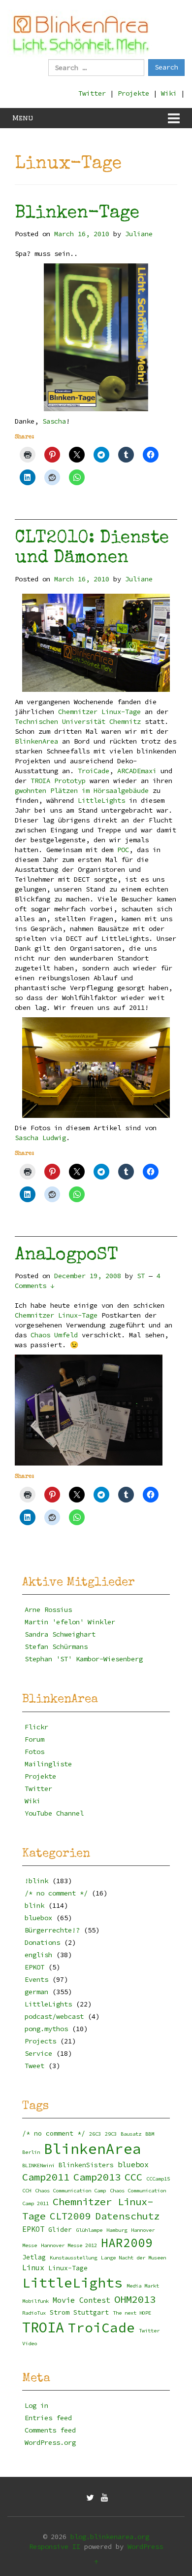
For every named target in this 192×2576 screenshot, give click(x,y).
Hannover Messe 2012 (69, 2245)
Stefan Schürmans (56, 1646)
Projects (40, 2041)
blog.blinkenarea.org (110, 2537)
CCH (27, 2191)
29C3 (111, 2134)
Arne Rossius (48, 1610)
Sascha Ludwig (40, 1138)
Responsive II (55, 2546)
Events (36, 1979)
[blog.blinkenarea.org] (81, 34)
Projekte (133, 93)
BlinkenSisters (86, 2165)
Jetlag (34, 2257)
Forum (34, 1739)
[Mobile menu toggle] (174, 118)
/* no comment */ (56, 1893)
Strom (60, 2312)
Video (30, 2343)
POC (123, 850)
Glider (60, 2230)
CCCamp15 (158, 2179)
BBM (150, 2134)
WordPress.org (50, 2442)
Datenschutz (128, 2216)
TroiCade (94, 771)
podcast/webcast (54, 2016)
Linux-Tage (68, 2268)
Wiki (169, 93)
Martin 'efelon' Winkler (70, 1622)
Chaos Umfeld (54, 1335)
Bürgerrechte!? (52, 1930)
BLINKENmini (38, 2165)
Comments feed (50, 2430)
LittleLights (101, 800)
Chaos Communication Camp (70, 2191)
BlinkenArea (36, 741)
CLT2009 (70, 2216)
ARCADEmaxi (137, 771)
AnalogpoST (66, 1256)
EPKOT (34, 1967)
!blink (36, 1881)
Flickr (36, 1727)
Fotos (34, 1752)
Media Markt (143, 2286)
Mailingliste (48, 1764)
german (36, 1992)
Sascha (54, 421)
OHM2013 (135, 2299)
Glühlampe (89, 2230)
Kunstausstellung (73, 2258)
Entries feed (48, 2418)
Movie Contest (81, 2300)
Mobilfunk (35, 2301)
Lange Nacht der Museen (133, 2258)
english (38, 1955)
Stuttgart (91, 2312)
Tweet (34, 2066)
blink (34, 1905)
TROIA (43, 2327)
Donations (42, 1942)
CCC (133, 2177)
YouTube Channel (54, 1813)
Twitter (92, 93)
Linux (33, 2268)
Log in (36, 2405)
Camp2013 (97, 2177)
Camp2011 (46, 2177)
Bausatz (131, 2134)
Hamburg (117, 2230)
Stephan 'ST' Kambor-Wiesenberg (84, 1659)
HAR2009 (127, 2243)
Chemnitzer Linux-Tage (99, 712)
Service (38, 2053)
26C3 (95, 2134)
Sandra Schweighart (60, 1634)
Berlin (31, 2152)
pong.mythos (46, 2029)
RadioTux (34, 2313)
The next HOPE (132, 2313)
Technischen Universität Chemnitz (78, 721)
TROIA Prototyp (58, 781)
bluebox (38, 1918)
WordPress (145, 2546)
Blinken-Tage (77, 214)
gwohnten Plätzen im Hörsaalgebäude (82, 790)
